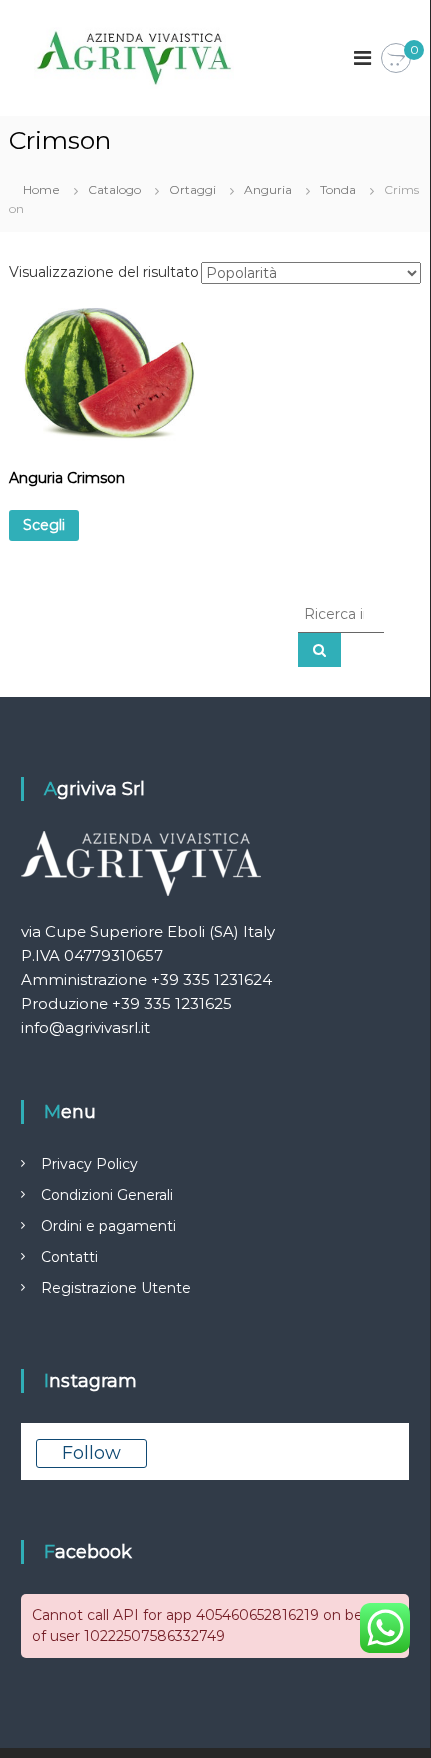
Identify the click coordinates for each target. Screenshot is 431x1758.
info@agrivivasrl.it (85, 1027)
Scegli (44, 525)
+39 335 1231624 (211, 979)
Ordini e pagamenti (108, 1226)
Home (41, 189)
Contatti (69, 1257)
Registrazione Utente (116, 1288)
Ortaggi (192, 189)
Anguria (268, 189)
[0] (396, 59)
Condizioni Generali (107, 1195)
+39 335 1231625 (172, 1003)
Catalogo (114, 189)
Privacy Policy (89, 1164)
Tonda (338, 189)
